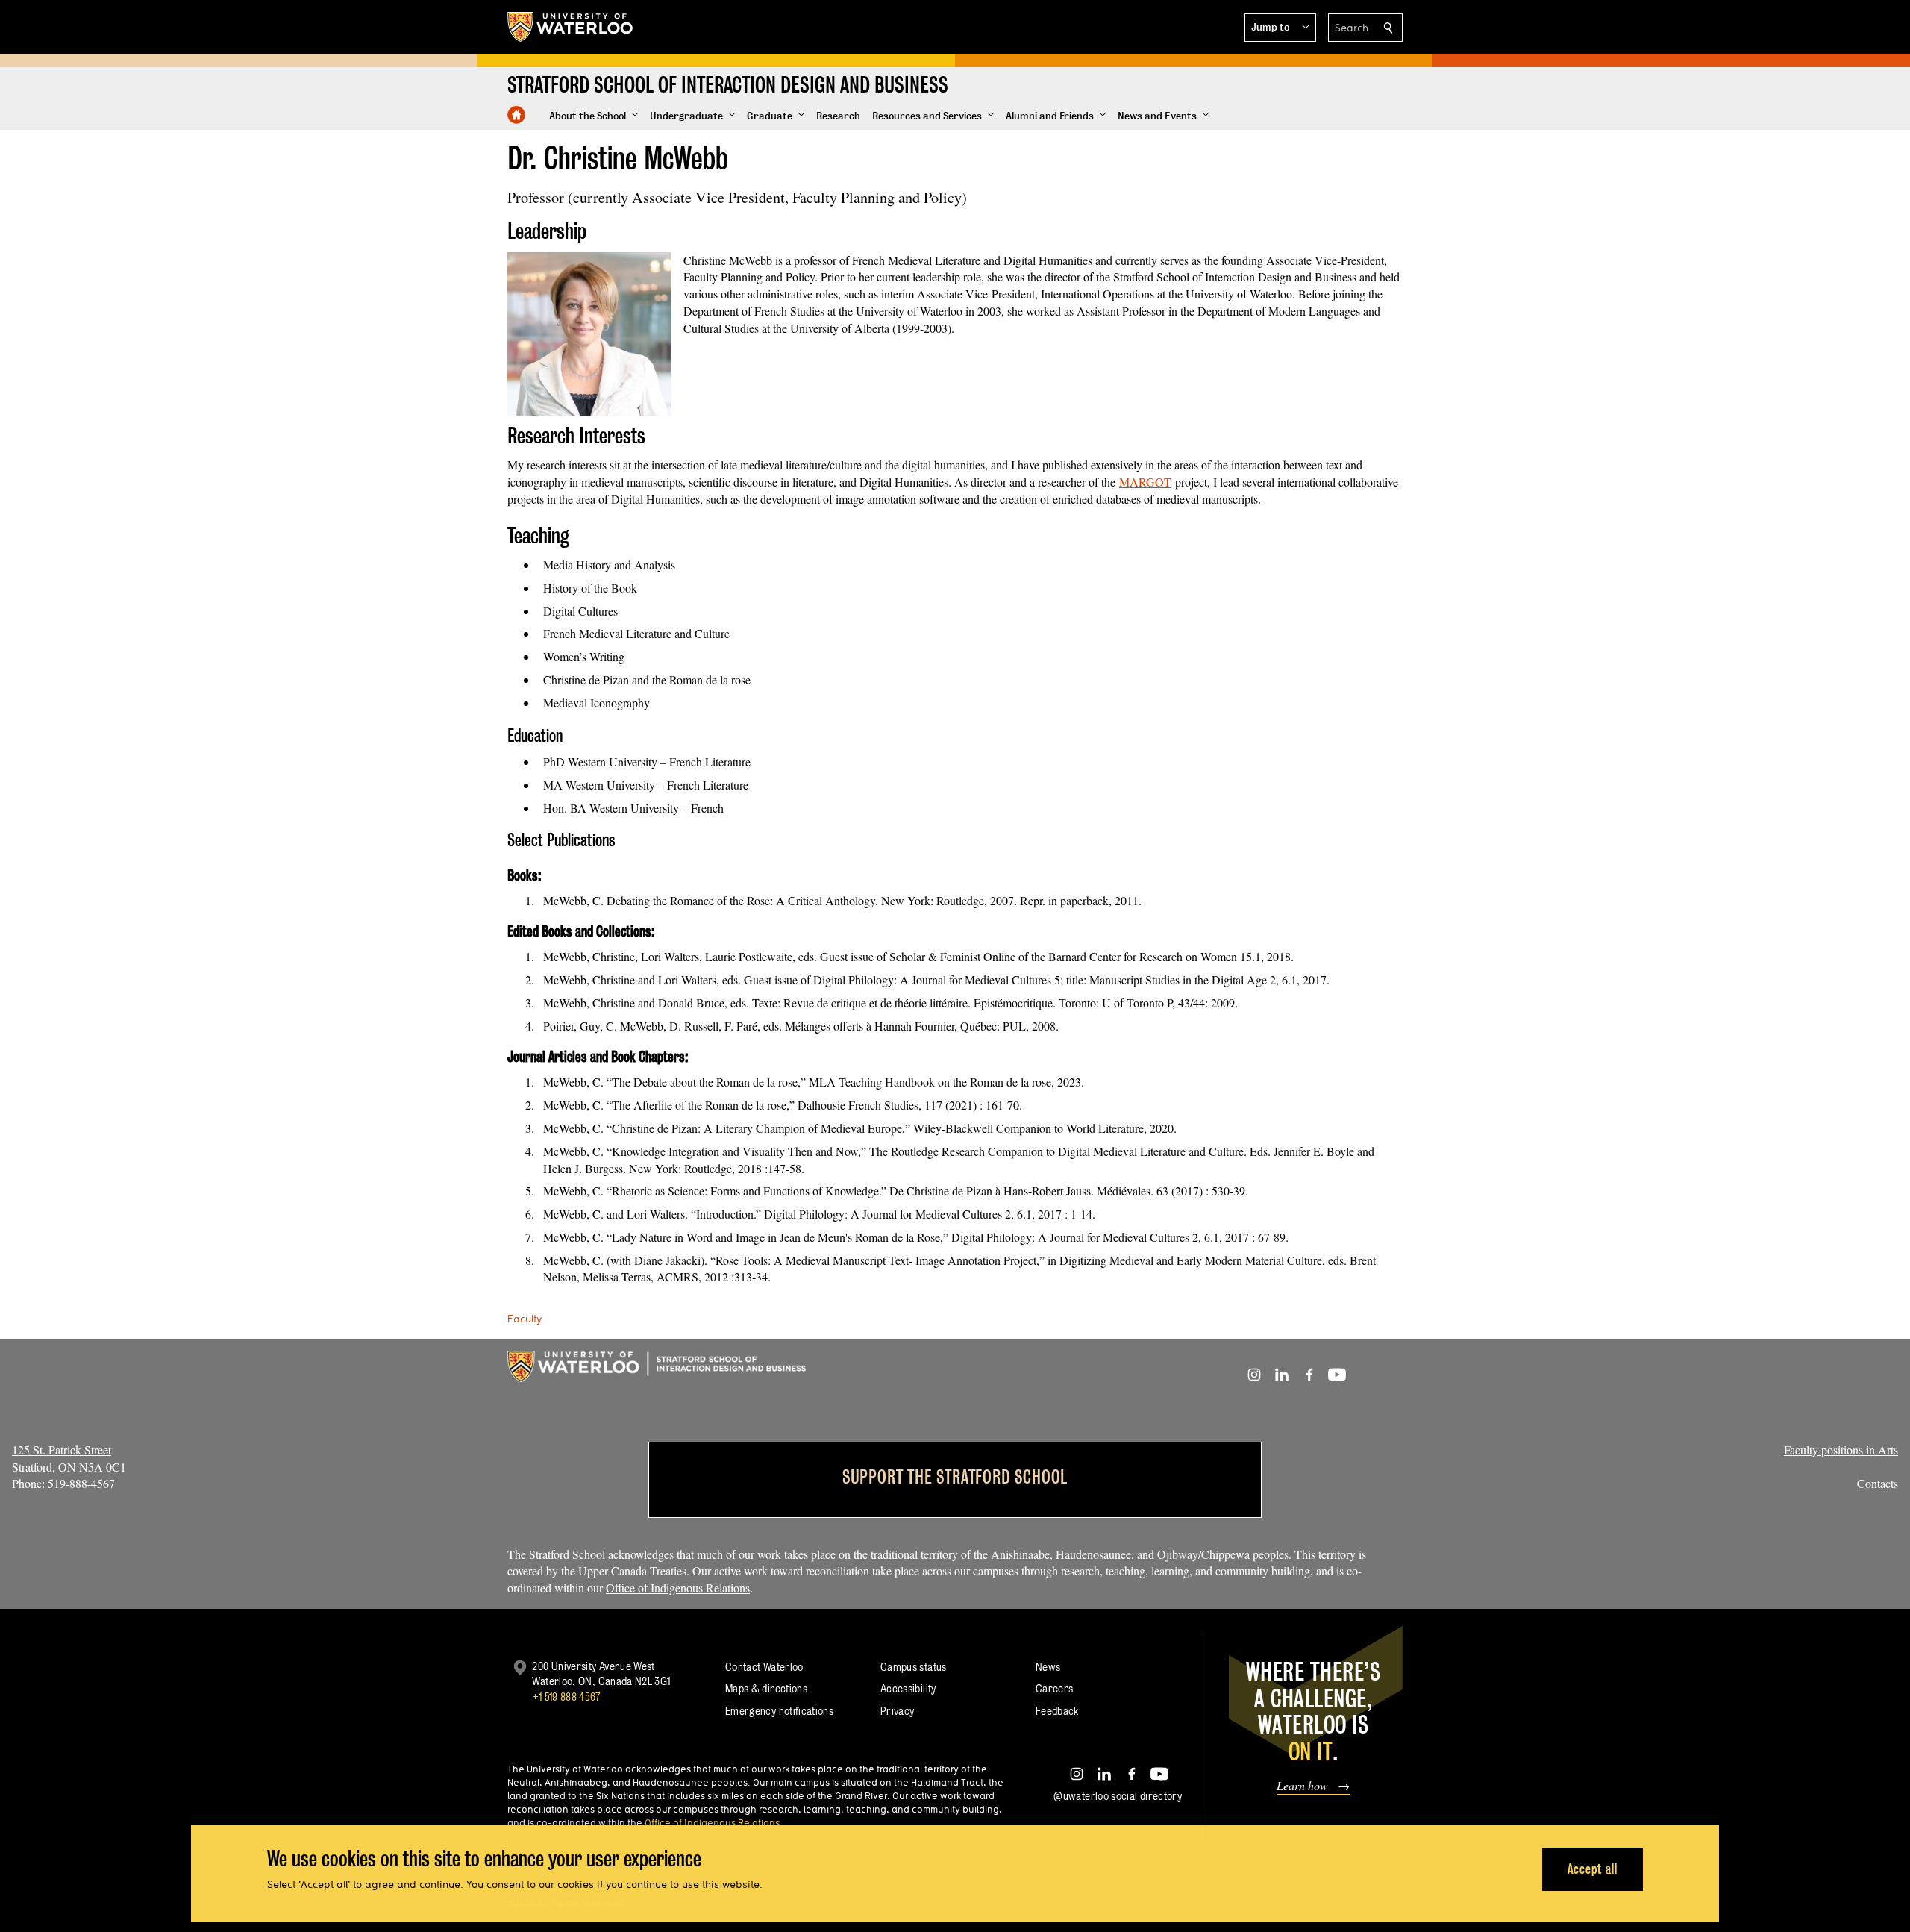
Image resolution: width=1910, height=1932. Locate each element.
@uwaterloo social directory (1118, 1796)
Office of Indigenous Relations (678, 1588)
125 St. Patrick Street (62, 1450)
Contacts (1878, 1483)
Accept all (1593, 1869)
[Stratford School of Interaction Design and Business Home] (516, 115)
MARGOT (1145, 482)
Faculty (525, 1319)
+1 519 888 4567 (566, 1697)
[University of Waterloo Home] (571, 27)
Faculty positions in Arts (1841, 1450)
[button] (1280, 28)
